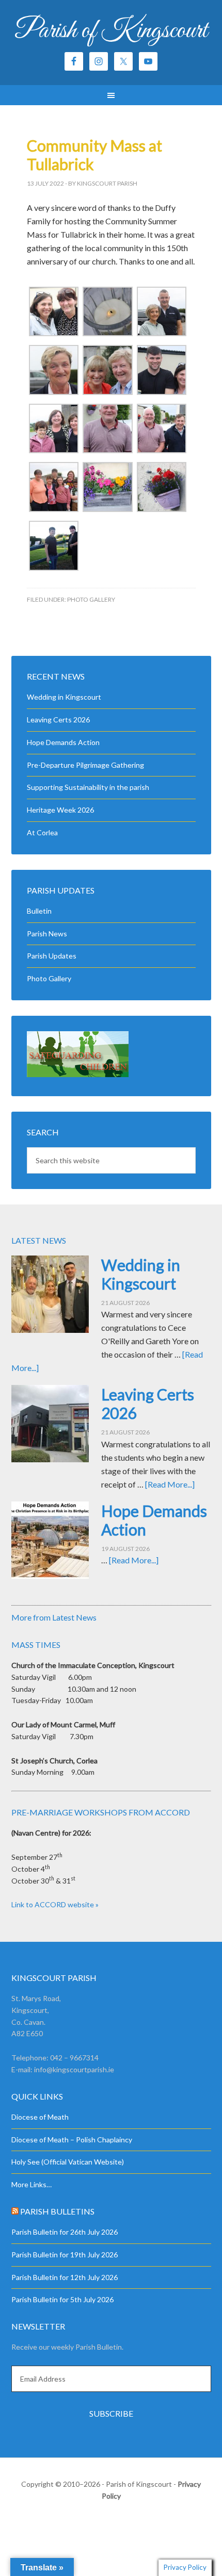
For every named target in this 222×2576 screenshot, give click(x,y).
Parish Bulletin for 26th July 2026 (65, 2232)
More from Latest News (54, 1617)
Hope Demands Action (63, 742)
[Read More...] (170, 1484)
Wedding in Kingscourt (64, 697)
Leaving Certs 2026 (58, 720)
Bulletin (39, 911)
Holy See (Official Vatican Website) (68, 2162)
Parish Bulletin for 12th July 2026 (65, 2277)
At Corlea (42, 832)
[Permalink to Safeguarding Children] (78, 1074)
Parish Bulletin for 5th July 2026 (62, 2299)
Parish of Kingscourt (111, 31)
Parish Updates (52, 956)
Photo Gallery (91, 599)
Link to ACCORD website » (55, 1904)
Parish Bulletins (57, 2211)
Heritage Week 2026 (60, 810)
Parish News (47, 934)
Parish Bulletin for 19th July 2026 (65, 2255)
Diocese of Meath (40, 2117)
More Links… (31, 2184)
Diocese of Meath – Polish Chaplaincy (72, 2140)
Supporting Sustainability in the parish (88, 787)
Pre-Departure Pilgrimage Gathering (85, 765)
